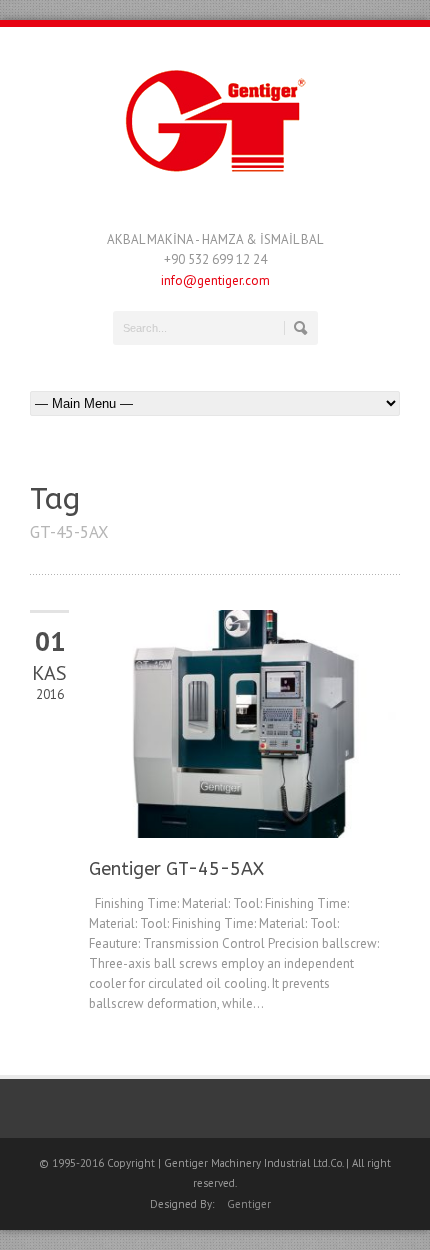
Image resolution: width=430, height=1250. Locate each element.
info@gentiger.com (215, 280)
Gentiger (249, 1204)
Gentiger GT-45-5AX (176, 869)
